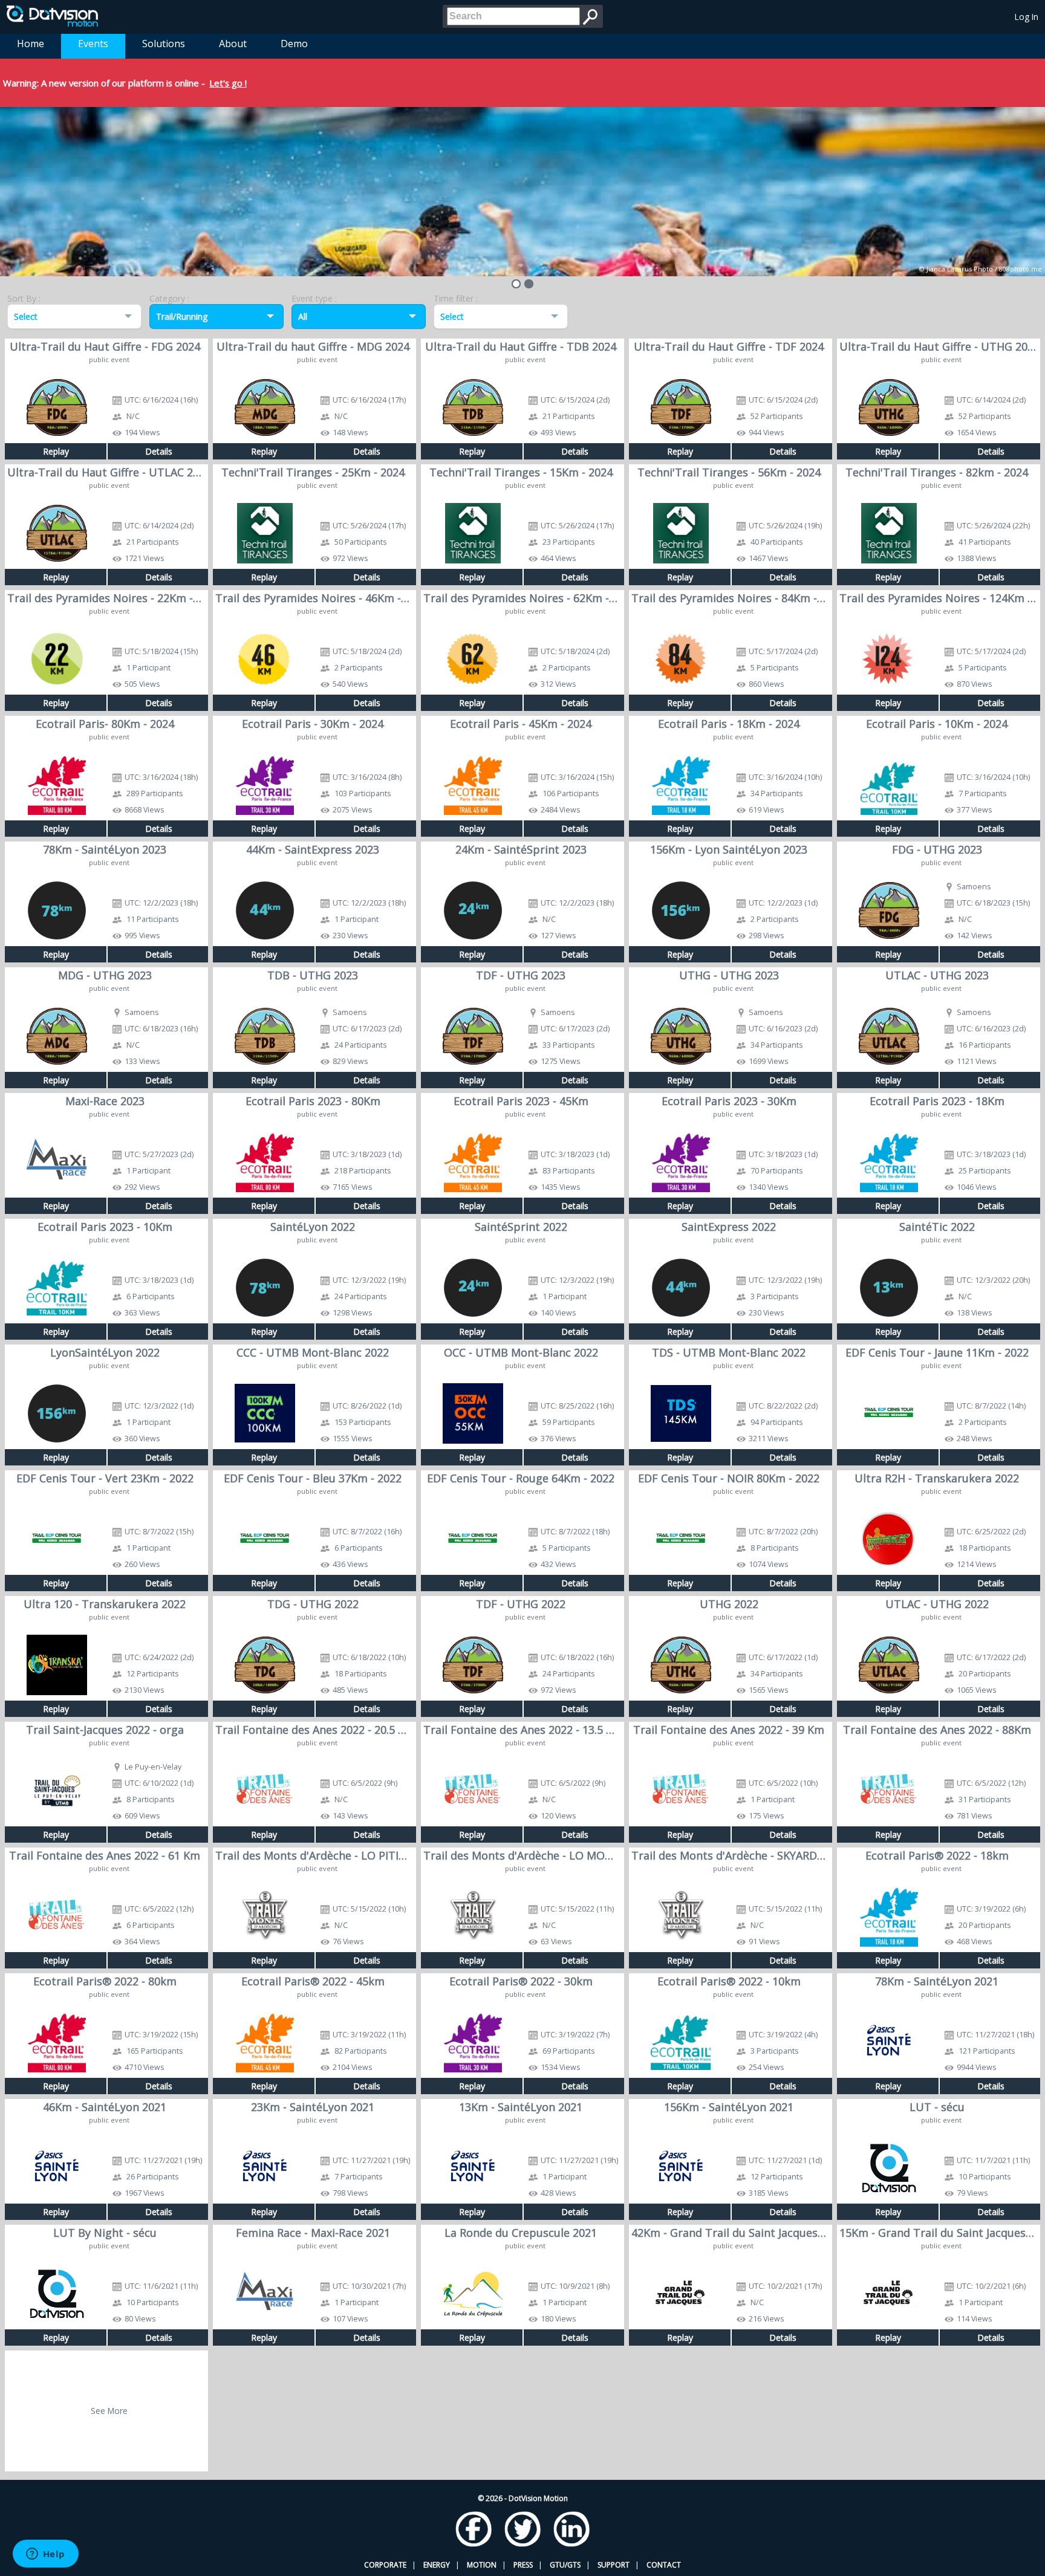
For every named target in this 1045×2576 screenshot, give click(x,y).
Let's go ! (228, 83)
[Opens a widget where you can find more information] (45, 2555)
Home (31, 44)
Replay (56, 451)
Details (159, 451)
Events (93, 44)
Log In (1027, 17)
